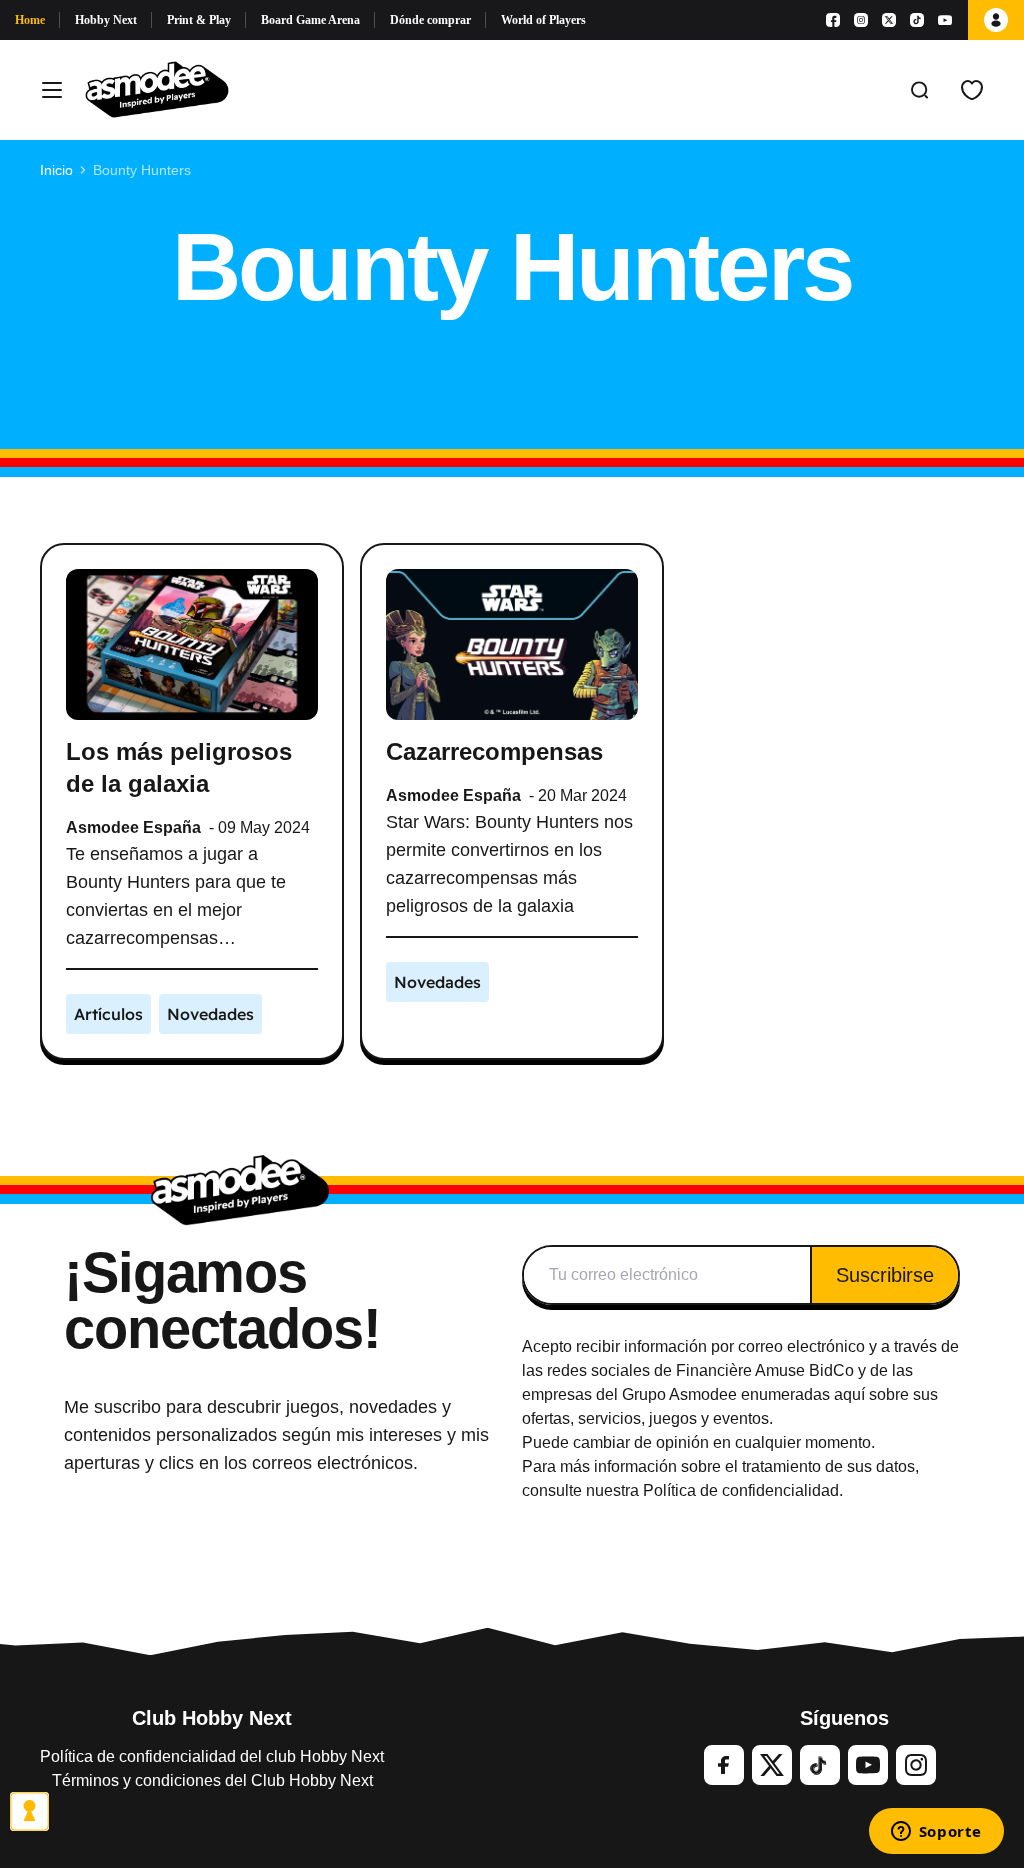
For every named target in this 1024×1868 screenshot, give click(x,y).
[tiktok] (820, 1765)
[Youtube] (945, 20)
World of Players (543, 20)
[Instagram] (861, 20)
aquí (849, 1394)
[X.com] (889, 20)
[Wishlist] (972, 90)
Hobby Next (106, 20)
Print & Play (199, 20)
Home (30, 20)
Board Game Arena (310, 20)
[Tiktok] (917, 20)
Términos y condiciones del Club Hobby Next (212, 1780)
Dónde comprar (430, 20)
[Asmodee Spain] (157, 90)
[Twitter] (772, 1765)
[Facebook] (833, 20)
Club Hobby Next (212, 1718)
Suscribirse (885, 1275)
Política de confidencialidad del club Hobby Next (212, 1756)
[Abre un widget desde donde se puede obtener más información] (936, 1833)
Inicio (56, 170)
